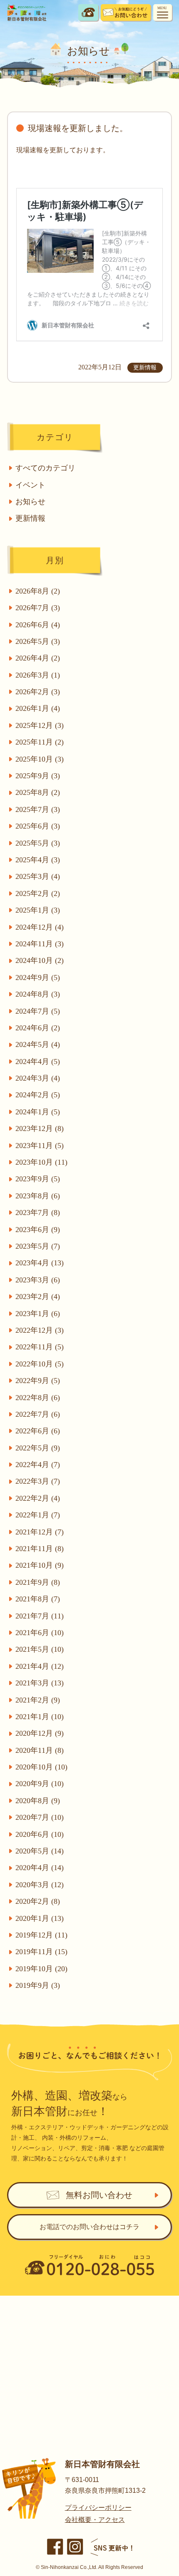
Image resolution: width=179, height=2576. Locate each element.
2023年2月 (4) (38, 1297)
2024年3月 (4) (38, 1078)
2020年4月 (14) (40, 1868)
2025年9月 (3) (38, 776)
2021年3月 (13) (40, 1683)
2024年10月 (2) (40, 960)
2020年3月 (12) (40, 1885)
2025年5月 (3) (38, 843)
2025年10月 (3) (40, 759)
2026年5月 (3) (38, 641)
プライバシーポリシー (98, 2508)
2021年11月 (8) (40, 1549)
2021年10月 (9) (40, 1565)
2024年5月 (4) (38, 1044)
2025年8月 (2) (38, 792)
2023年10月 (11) (41, 1162)
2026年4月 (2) (38, 658)
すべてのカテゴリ (45, 468)
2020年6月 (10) (40, 1834)
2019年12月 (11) (41, 1935)
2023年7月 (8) (38, 1213)
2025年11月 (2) (40, 742)
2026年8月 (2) (38, 591)
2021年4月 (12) (40, 1666)
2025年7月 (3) (38, 809)
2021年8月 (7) (38, 1599)
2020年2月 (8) (38, 1901)
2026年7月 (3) (38, 608)
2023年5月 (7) (38, 1246)
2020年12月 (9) (40, 1733)
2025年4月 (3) (38, 860)
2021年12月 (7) (40, 1532)
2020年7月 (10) (40, 1817)
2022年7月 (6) (38, 1414)
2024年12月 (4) (40, 927)
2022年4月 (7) (38, 1465)
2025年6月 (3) (38, 826)
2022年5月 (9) (38, 1448)
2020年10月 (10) (41, 1767)
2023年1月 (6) (38, 1314)
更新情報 (30, 518)
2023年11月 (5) (40, 1146)
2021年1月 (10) (40, 1717)
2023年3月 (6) (38, 1280)
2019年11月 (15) (41, 1952)
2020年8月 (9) (38, 1801)
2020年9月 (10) (40, 1784)
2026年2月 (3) (38, 692)
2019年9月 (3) (38, 1985)
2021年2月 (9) (38, 1700)
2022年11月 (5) (40, 1347)
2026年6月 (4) (38, 625)
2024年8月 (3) (38, 994)
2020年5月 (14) (40, 1851)
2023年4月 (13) (40, 1263)
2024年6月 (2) (38, 1028)
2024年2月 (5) (38, 1095)
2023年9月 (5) (38, 1179)
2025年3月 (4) (38, 876)
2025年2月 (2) (38, 893)
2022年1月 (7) (38, 1515)
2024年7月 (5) (38, 1011)
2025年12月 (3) (40, 725)
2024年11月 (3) (40, 944)
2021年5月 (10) (40, 1649)
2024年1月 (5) (38, 1112)
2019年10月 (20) (41, 1969)
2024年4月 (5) (38, 1062)
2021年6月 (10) (40, 1633)
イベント (30, 485)
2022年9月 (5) (38, 1381)
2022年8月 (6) (38, 1398)
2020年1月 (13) (40, 1918)
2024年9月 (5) (38, 977)
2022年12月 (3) (40, 1330)
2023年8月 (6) (38, 1196)
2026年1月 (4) (38, 708)
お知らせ (30, 502)
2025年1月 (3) (38, 910)
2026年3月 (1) (38, 675)
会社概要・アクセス (95, 2520)
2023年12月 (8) (40, 1128)
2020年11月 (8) (40, 1750)
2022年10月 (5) (40, 1364)
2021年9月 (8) (38, 1582)
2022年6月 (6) (38, 1431)
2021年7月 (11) (40, 1616)
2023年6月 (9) (38, 1230)
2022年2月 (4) (38, 1498)
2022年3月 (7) (38, 1481)
